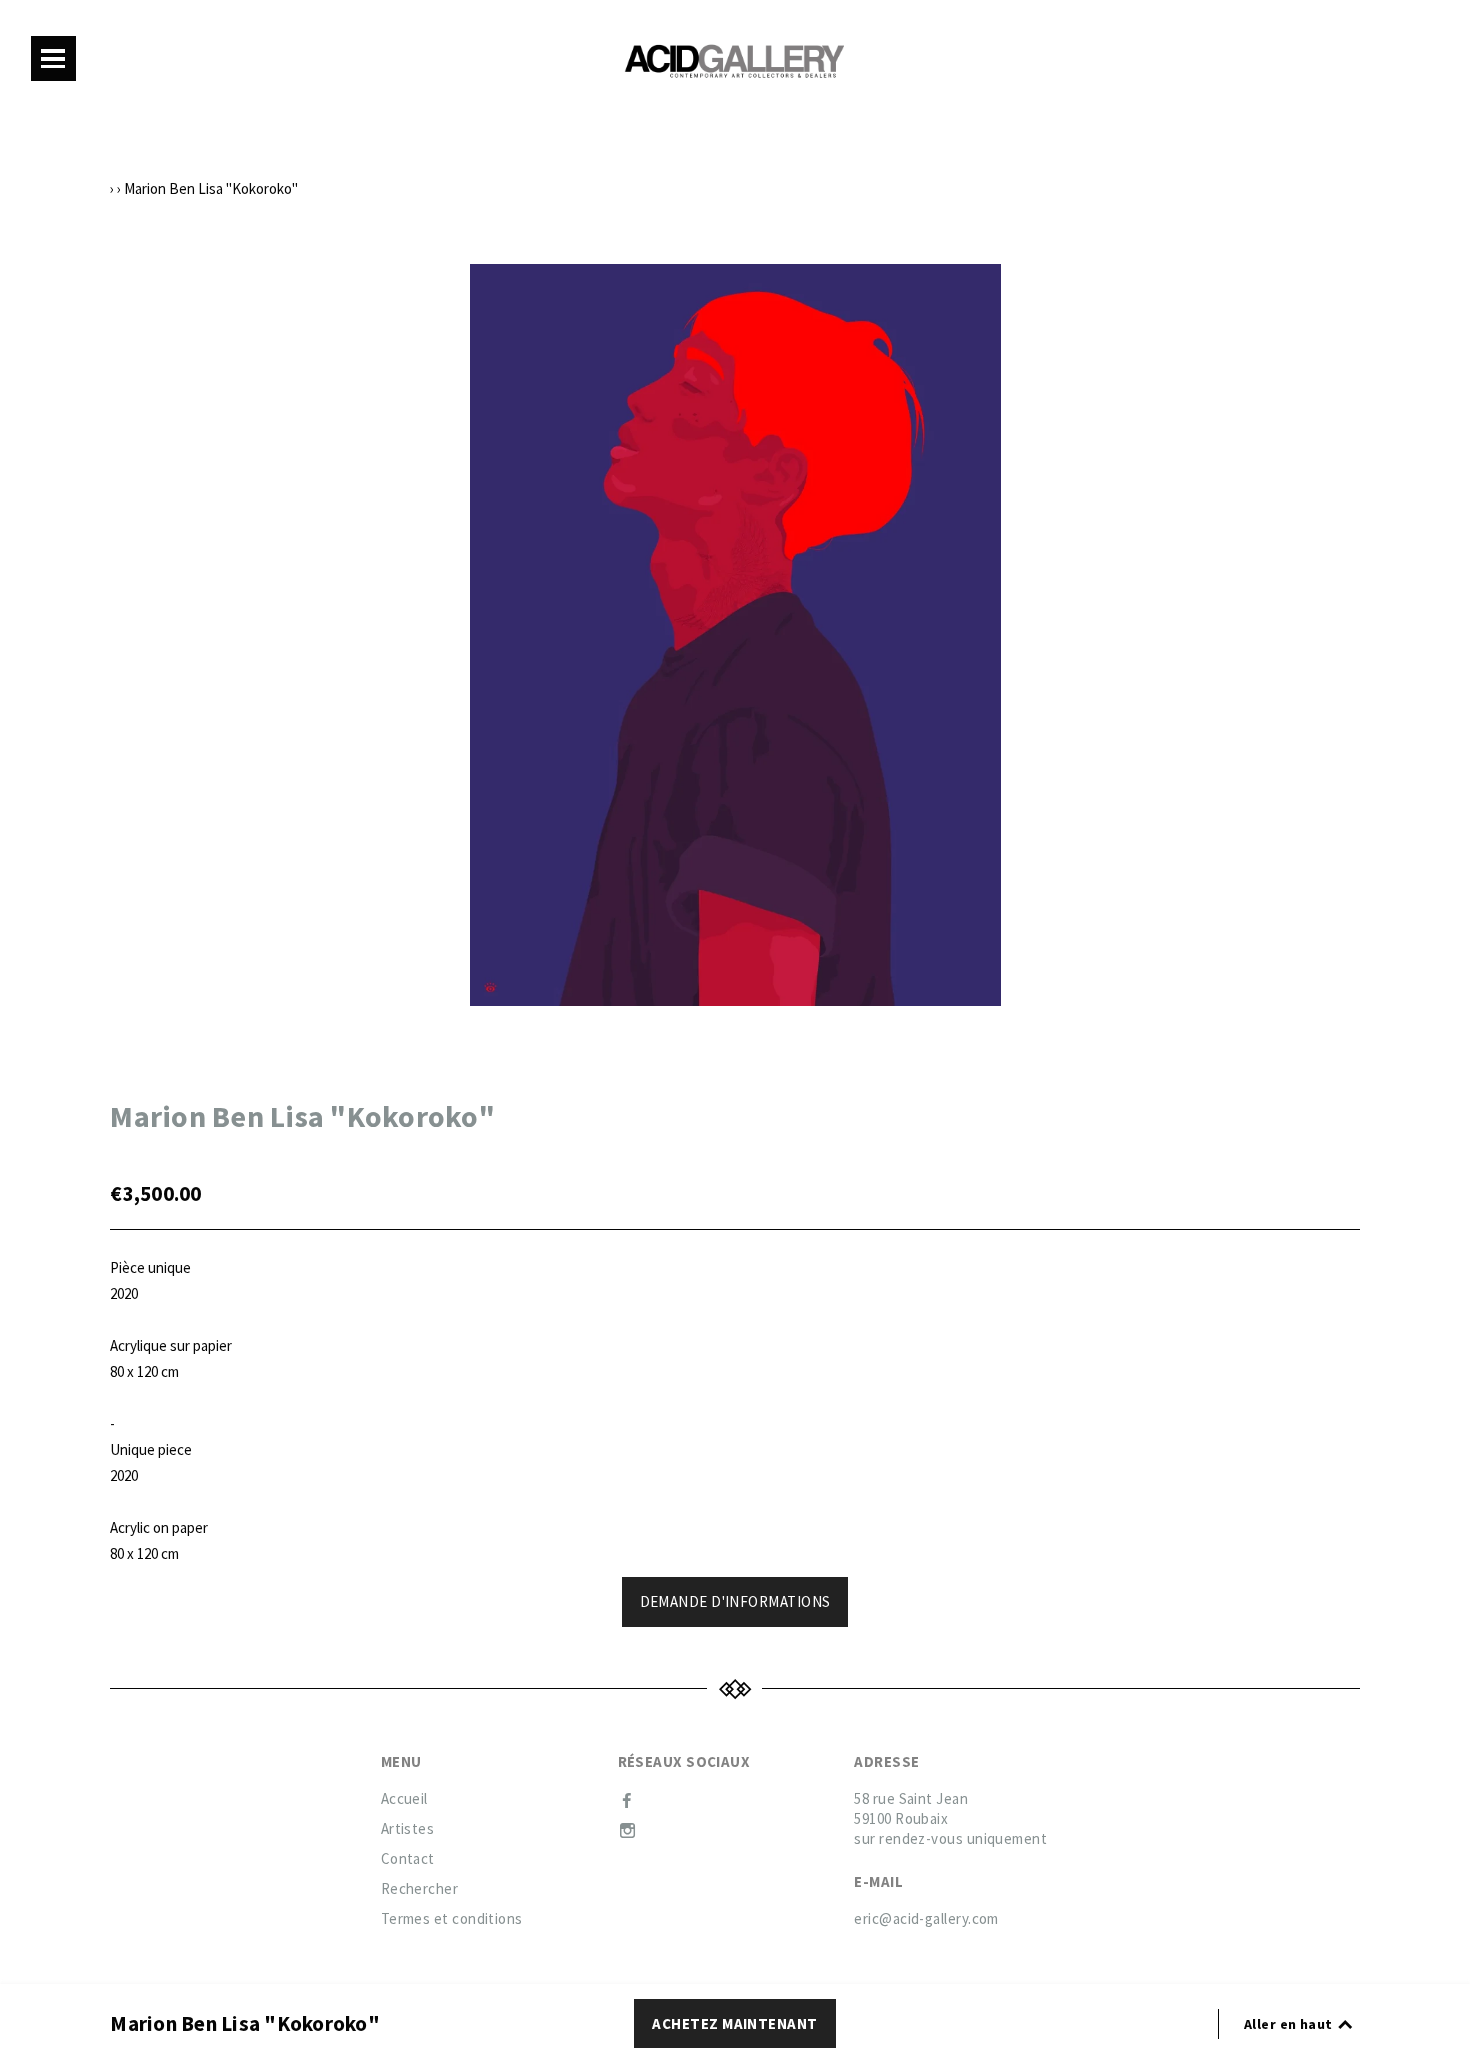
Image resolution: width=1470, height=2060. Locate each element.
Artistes (408, 1828)
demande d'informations (735, 1601)
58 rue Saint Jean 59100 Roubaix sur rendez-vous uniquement (950, 1818)
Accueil (404, 1798)
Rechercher (420, 1888)
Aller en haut (1290, 2024)
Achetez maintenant (734, 2023)
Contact (408, 1858)
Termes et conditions (452, 1918)
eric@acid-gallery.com (926, 1918)
